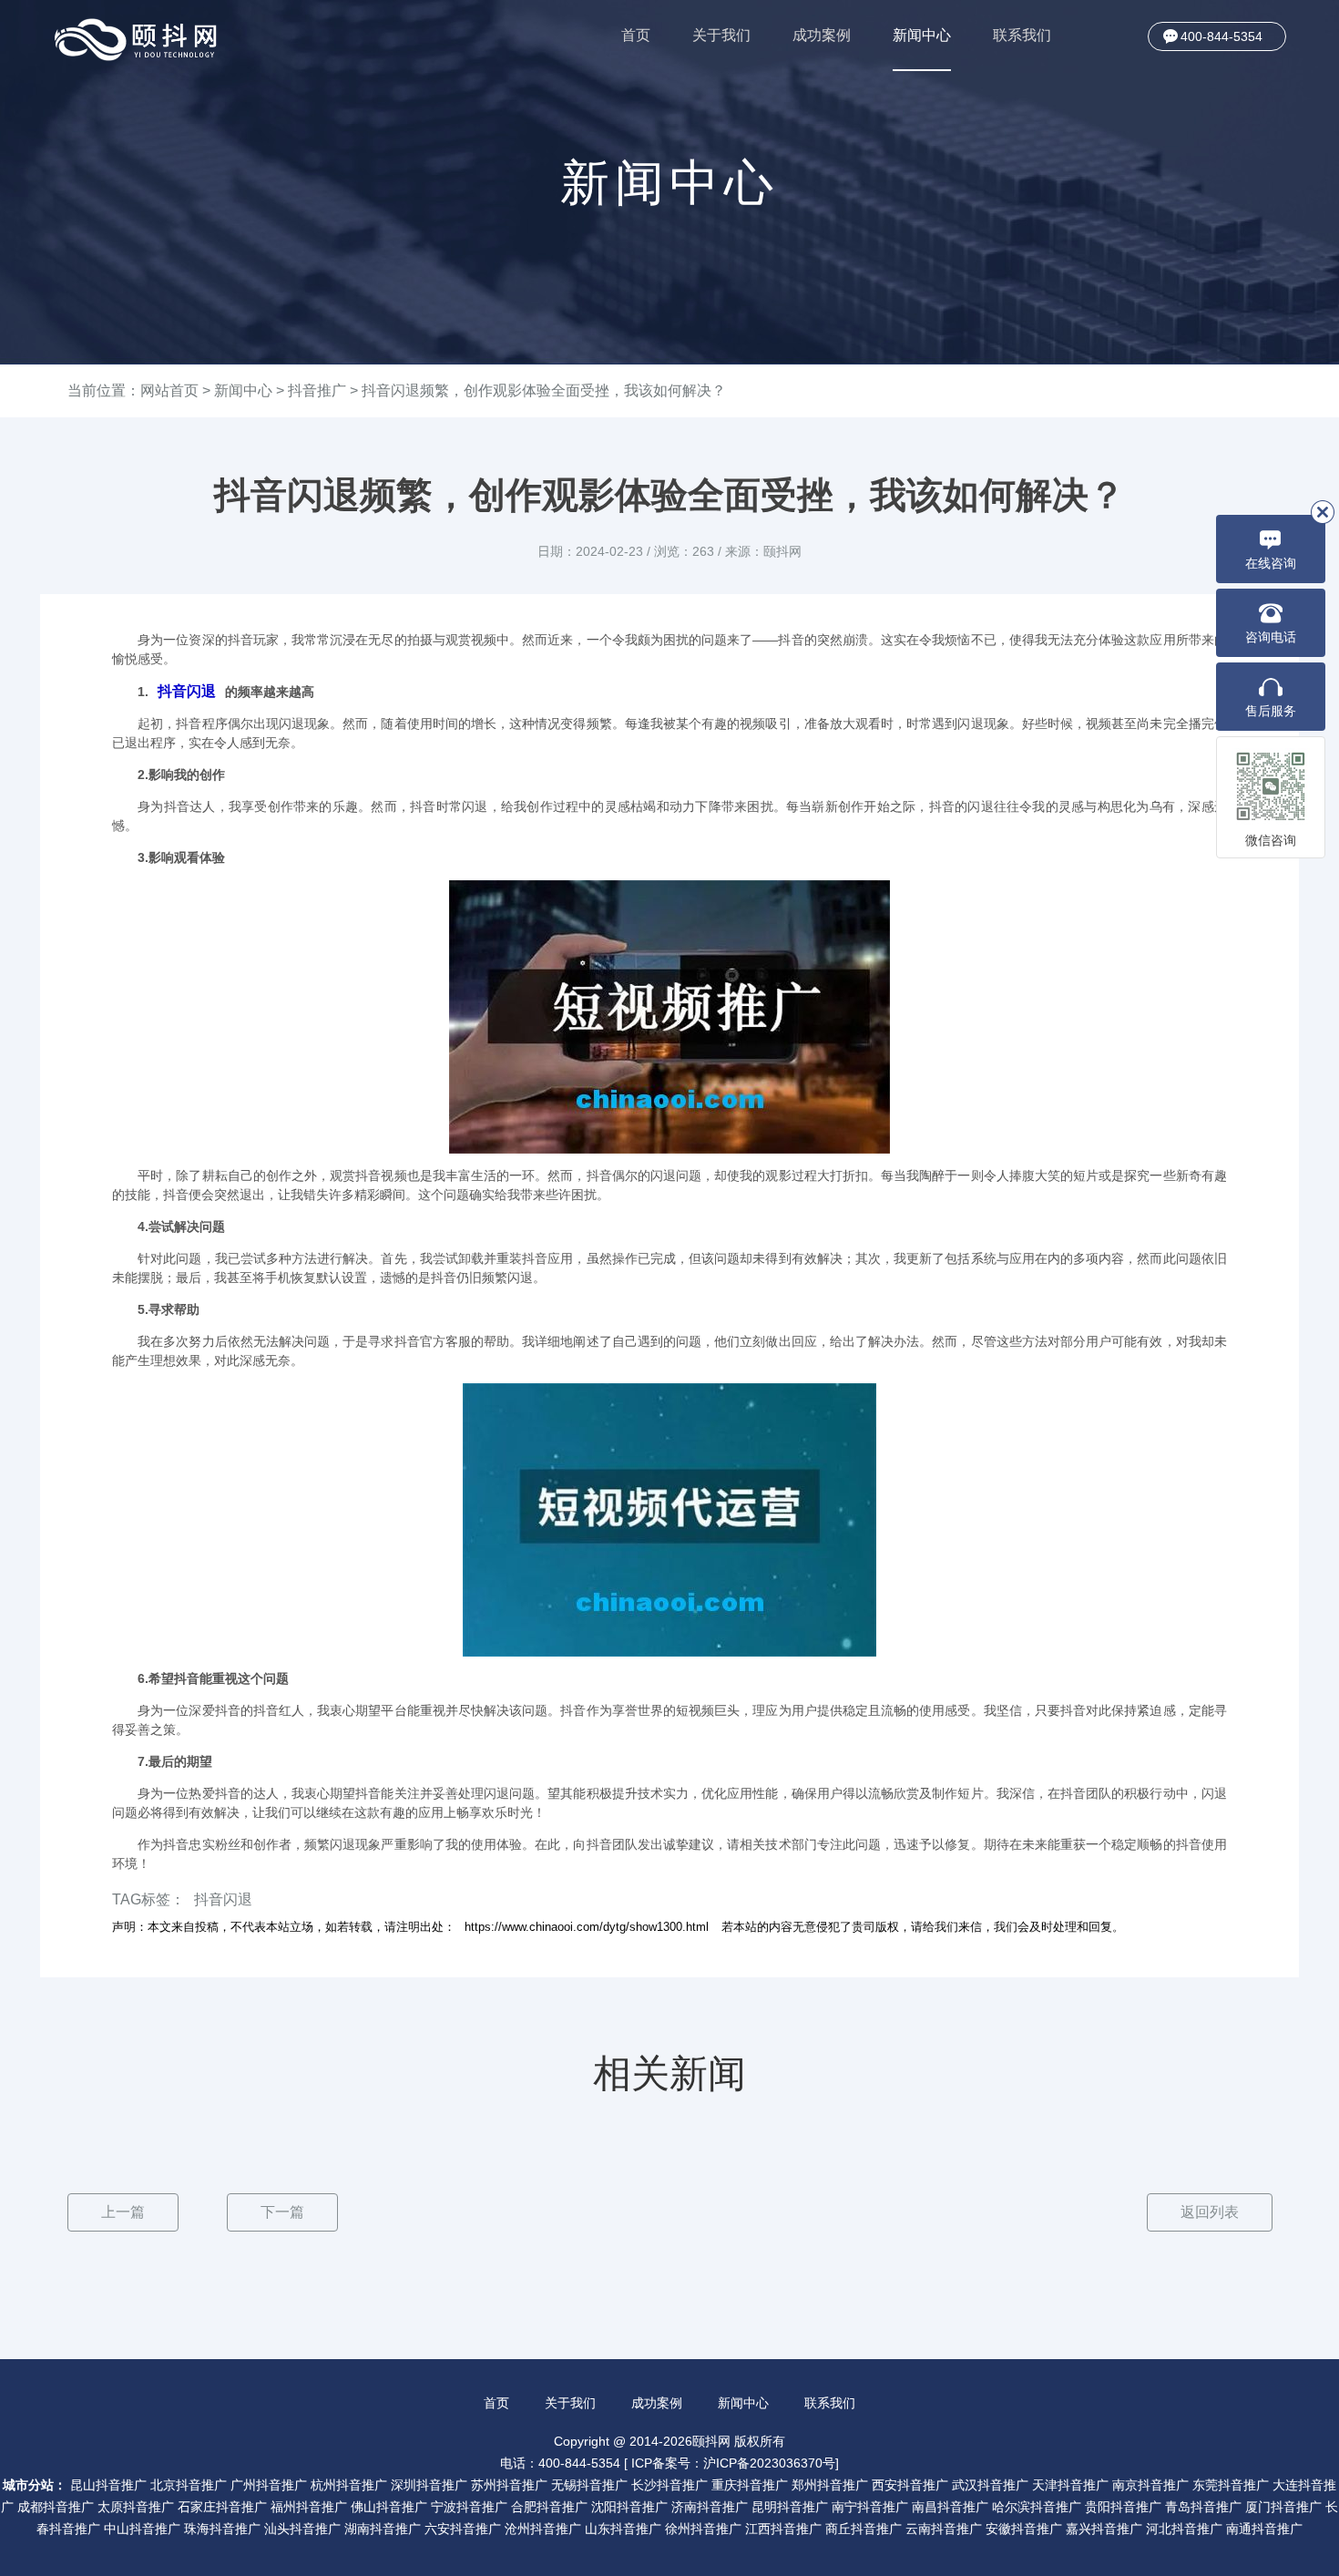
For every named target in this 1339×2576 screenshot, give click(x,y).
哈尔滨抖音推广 (1037, 2507)
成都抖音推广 (56, 2507)
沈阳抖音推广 (629, 2507)
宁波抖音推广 (469, 2507)
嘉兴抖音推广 (1104, 2529)
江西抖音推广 (783, 2529)
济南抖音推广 (710, 2507)
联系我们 (1022, 35)
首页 (636, 35)
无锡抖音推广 (589, 2485)
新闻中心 (922, 35)
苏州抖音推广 (509, 2485)
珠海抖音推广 (222, 2529)
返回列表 (1210, 2212)
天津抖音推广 (1070, 2485)
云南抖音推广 (944, 2529)
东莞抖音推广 (1231, 2485)
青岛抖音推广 (1203, 2507)
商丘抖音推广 (864, 2529)
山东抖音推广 (623, 2529)
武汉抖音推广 (990, 2485)
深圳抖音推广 (429, 2485)
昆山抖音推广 (108, 2485)
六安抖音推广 (463, 2529)
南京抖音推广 (1150, 2485)
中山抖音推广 (142, 2529)
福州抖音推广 (309, 2507)
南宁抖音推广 (870, 2507)
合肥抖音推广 (549, 2507)
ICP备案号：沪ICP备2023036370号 (733, 2463)
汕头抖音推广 (302, 2529)
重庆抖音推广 (750, 2485)
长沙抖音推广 (669, 2485)
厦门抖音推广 (1283, 2507)
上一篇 (123, 2212)
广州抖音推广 (269, 2485)
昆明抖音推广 (790, 2507)
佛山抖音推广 (389, 2507)
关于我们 (721, 35)
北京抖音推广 (189, 2485)
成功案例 (822, 35)
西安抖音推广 (910, 2485)
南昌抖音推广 (950, 2507)
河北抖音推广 (1184, 2529)
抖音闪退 (187, 691)
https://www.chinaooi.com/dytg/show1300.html (587, 1927)
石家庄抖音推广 (222, 2507)
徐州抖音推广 (703, 2529)
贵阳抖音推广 (1123, 2507)
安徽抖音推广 (1024, 2529)
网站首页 (169, 390)
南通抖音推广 (1264, 2529)
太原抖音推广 (136, 2507)
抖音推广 (317, 390)
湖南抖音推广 (383, 2529)
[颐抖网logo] (137, 40)
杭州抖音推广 (349, 2485)
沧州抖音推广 (543, 2529)
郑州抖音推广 (830, 2485)
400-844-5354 (1221, 36)
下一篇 (282, 2212)
